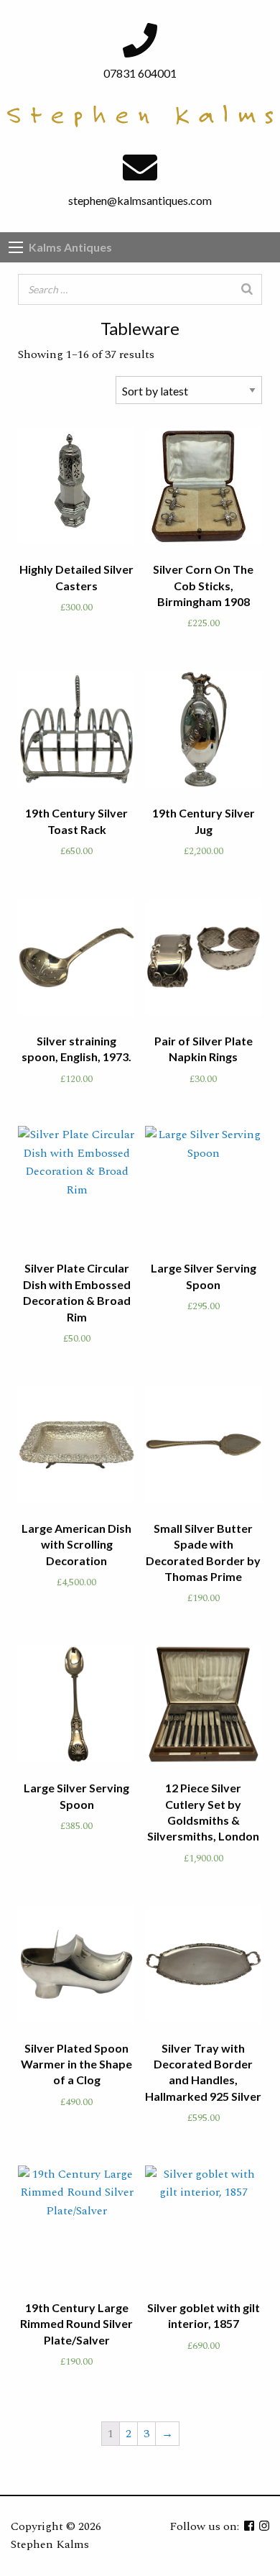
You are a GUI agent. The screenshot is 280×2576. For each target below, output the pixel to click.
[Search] (247, 289)
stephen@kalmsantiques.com (140, 200)
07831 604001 (140, 73)
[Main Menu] (16, 247)
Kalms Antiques (70, 247)
